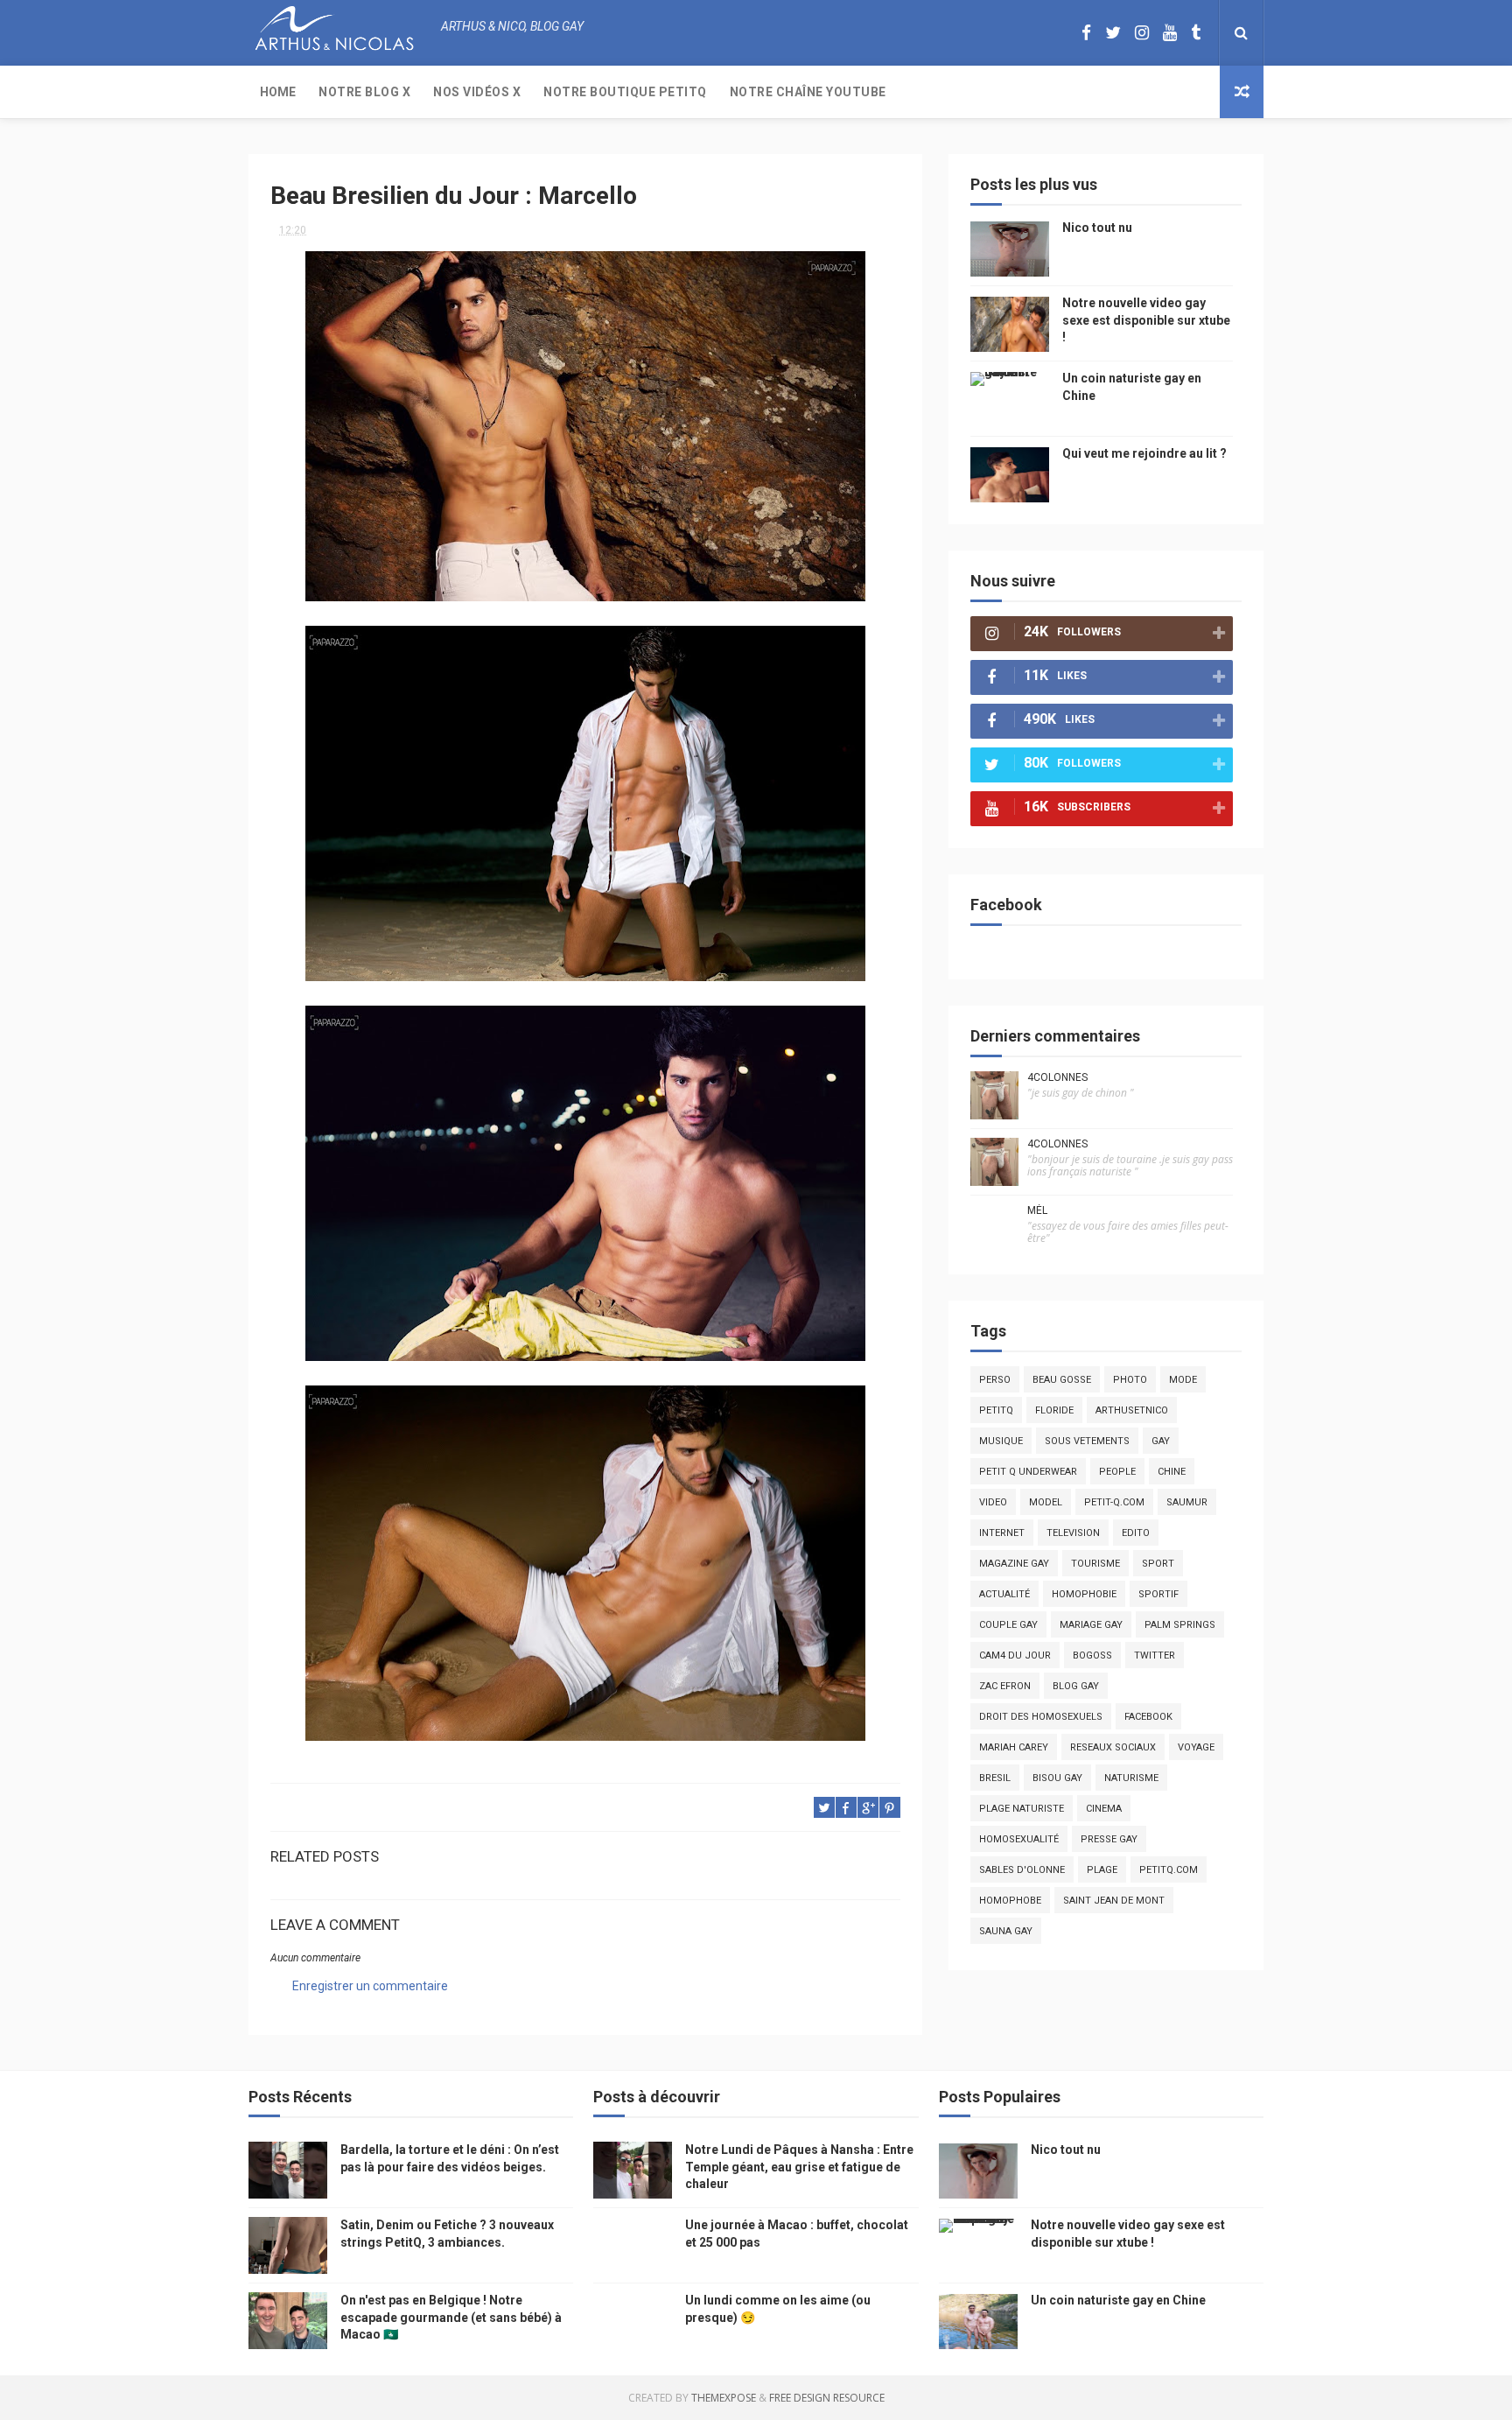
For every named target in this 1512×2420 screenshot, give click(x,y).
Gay (1161, 1441)
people (1117, 1472)
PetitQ (996, 1410)
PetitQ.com (1169, 1870)
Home (278, 92)
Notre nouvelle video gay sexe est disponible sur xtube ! (1146, 320)
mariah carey (1014, 1747)
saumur (1187, 1502)
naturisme (1131, 1778)
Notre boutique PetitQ (625, 92)
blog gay (1076, 1686)
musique (1001, 1441)
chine (1172, 1472)
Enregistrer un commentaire (370, 1986)
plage (1102, 1870)
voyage (1196, 1747)
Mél (1037, 1210)
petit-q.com (1114, 1502)
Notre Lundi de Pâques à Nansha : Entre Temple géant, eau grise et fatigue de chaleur (799, 2167)
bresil (995, 1778)
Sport (1158, 1564)
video (993, 1502)
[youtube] (1170, 33)
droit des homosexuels (1041, 1717)
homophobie (1084, 1594)
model (1046, 1502)
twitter (1155, 1655)
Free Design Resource (827, 2398)
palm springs (1180, 1625)
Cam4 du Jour (1015, 1655)
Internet (1002, 1533)
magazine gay (1014, 1564)
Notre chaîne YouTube (808, 92)
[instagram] (1142, 33)
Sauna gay (1006, 1931)
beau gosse (1062, 1380)
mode (1183, 1380)
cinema (1104, 1809)
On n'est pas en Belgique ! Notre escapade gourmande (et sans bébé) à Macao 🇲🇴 (451, 2317)
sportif (1158, 1594)
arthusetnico (1132, 1410)
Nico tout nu (1097, 228)
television (1073, 1533)
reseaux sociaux (1113, 1747)
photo (1130, 1380)
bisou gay (1057, 1778)
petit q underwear (1028, 1472)
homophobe (1010, 1901)
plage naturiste (1022, 1809)
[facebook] (1086, 33)
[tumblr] (1196, 33)
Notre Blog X (364, 92)
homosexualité (1019, 1839)
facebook (1148, 1717)
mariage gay (1091, 1625)
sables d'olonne (1022, 1870)
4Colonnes (1057, 1077)
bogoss (1092, 1655)
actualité (1004, 1594)
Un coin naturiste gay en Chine (1118, 2300)
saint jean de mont (1114, 1901)
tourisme (1095, 1564)
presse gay (1109, 1839)
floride (1054, 1410)
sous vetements (1087, 1441)
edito (1136, 1533)
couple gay (1008, 1625)
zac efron (1005, 1686)
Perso (995, 1380)
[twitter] (1113, 33)
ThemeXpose (724, 2398)
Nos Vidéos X (477, 92)
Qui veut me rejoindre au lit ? (1144, 453)
